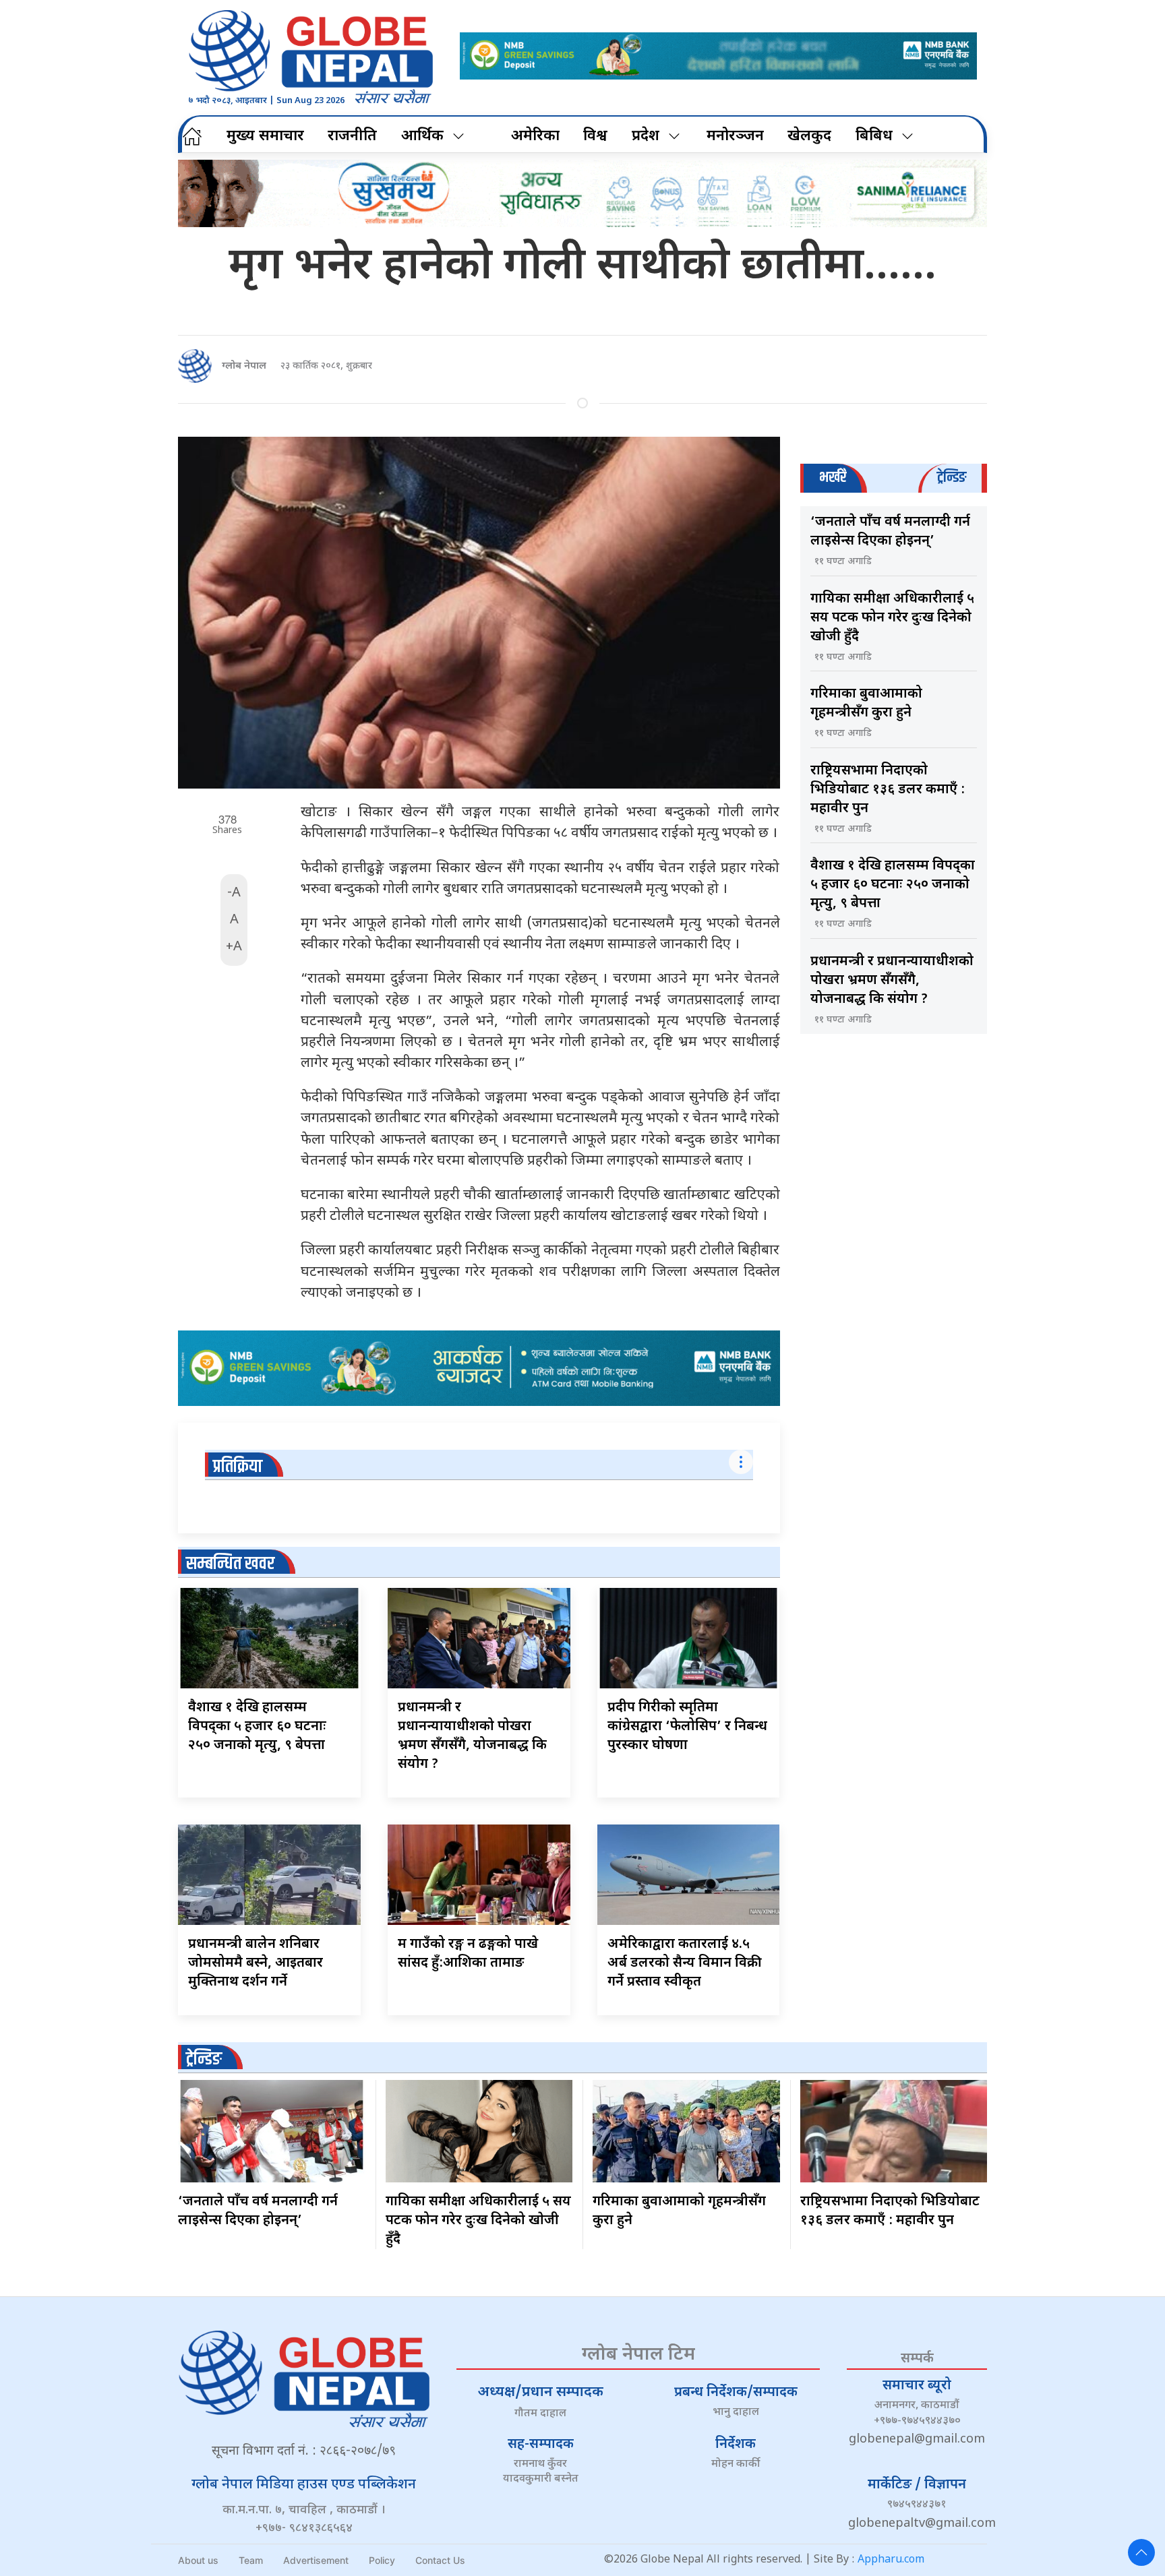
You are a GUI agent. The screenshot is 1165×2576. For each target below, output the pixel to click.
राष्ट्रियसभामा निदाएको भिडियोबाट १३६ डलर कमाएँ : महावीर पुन (888, 790)
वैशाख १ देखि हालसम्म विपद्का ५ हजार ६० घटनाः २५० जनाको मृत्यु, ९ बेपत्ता (257, 1727)
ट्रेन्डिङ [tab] (952, 478)
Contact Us (440, 2560)
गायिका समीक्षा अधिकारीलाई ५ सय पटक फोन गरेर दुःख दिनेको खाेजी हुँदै (892, 618)
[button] (1141, 2552)
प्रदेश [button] (646, 136)
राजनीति (352, 136)
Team (251, 2560)
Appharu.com (891, 2560)
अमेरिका (535, 136)
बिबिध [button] (874, 136)
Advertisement (316, 2560)
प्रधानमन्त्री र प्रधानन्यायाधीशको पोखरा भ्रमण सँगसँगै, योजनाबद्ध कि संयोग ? (892, 981)
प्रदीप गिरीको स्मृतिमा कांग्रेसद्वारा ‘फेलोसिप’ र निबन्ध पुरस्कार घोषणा (687, 1727)
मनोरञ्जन (735, 136)
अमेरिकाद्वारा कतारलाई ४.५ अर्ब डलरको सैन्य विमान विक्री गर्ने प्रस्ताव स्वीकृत (685, 1963)
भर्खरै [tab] (833, 478)
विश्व (595, 136)
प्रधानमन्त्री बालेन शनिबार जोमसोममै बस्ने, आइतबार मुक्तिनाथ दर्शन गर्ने (256, 1963)
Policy (382, 2560)
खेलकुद (809, 136)
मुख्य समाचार (265, 136)
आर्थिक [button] (422, 136)
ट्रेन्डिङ (204, 2059)
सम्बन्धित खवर (230, 1564)
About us (198, 2560)
